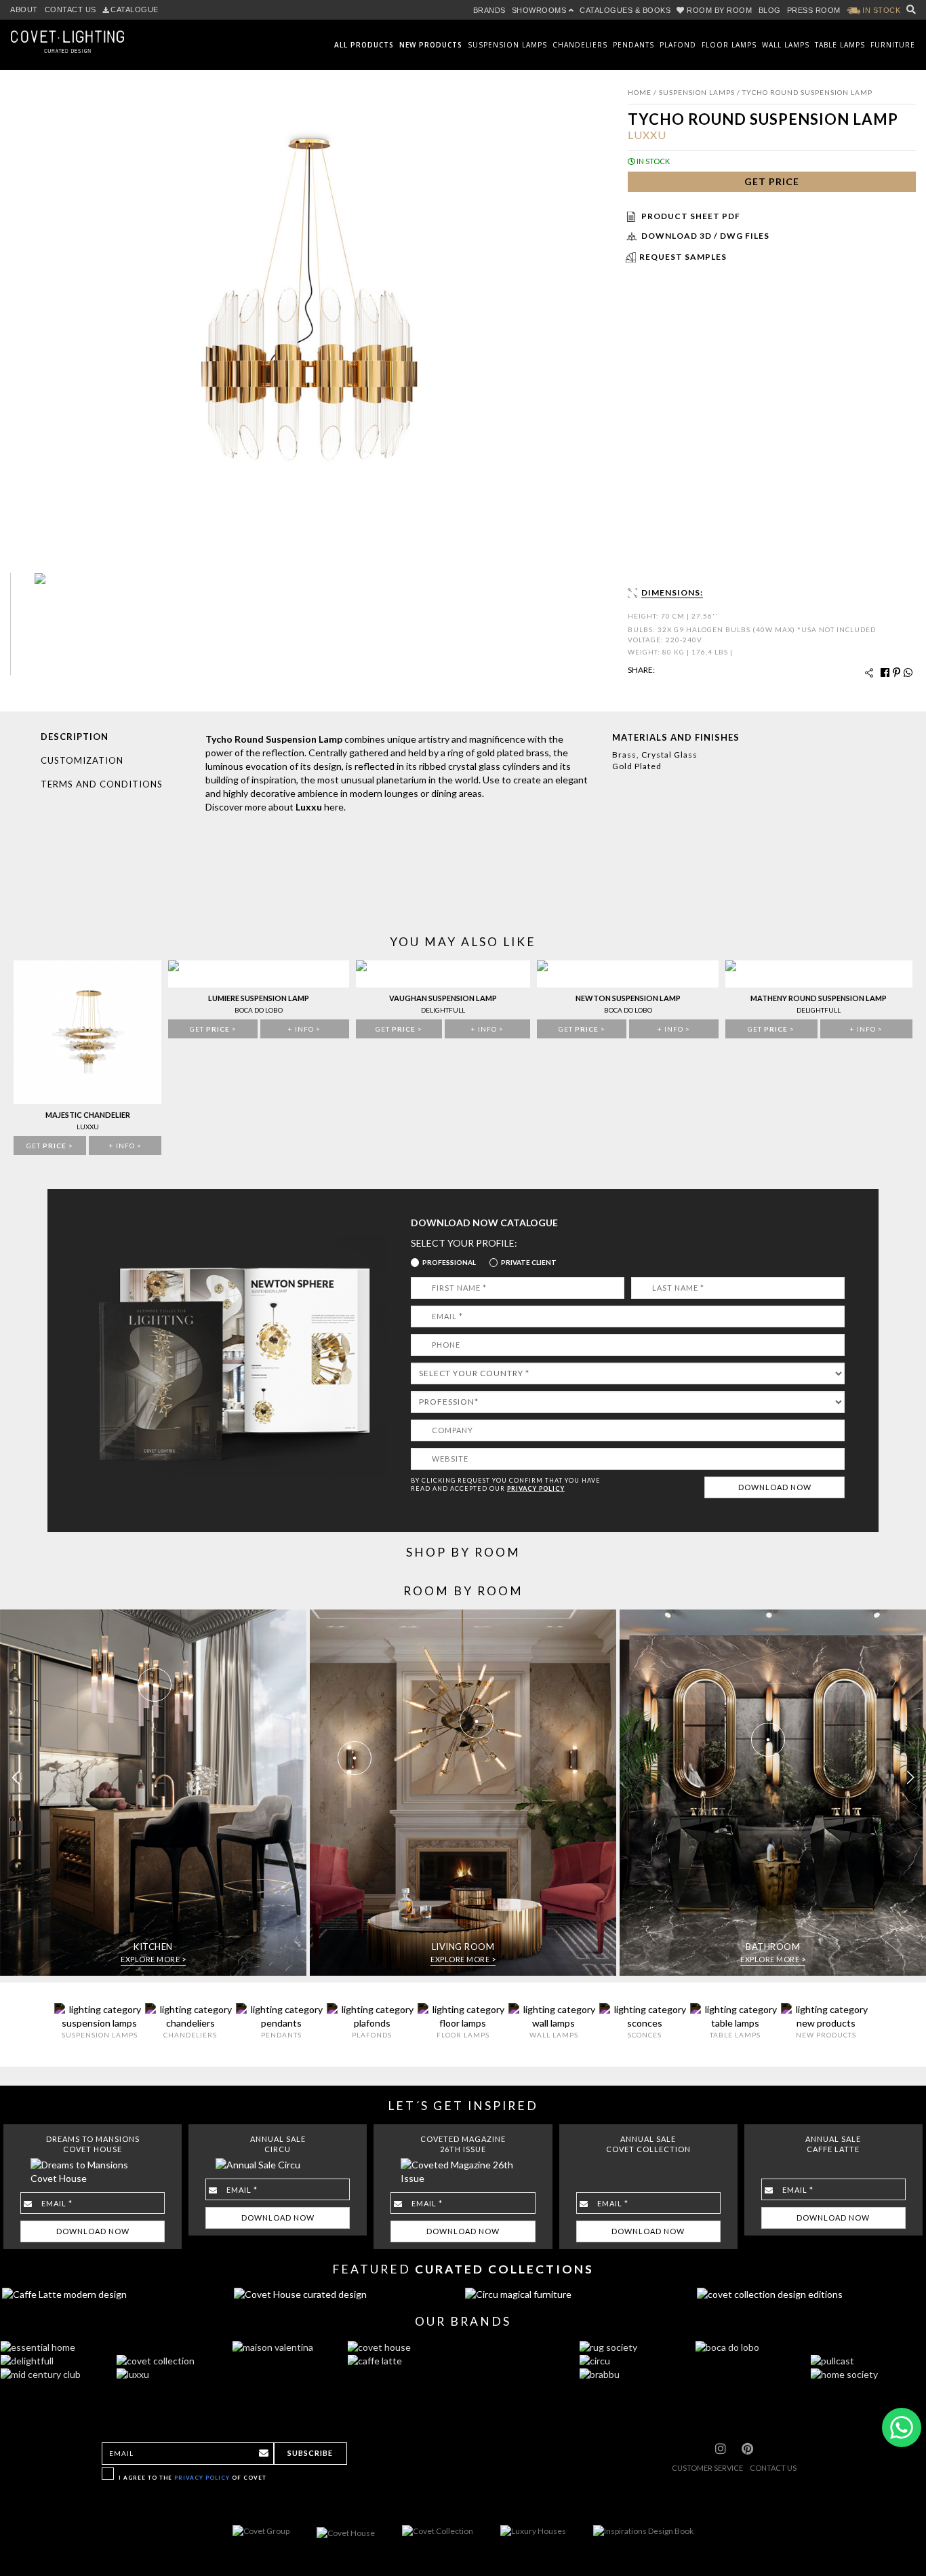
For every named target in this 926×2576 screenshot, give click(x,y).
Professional (449, 1262)
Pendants (633, 45)
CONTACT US (71, 9)
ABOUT (24, 9)
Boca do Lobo (259, 1010)
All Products (364, 45)
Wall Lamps (786, 45)
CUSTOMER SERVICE (707, 2468)
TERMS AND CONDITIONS (102, 784)
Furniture (893, 45)
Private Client (529, 1262)
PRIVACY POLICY (536, 1488)
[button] (910, 1778)
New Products (431, 45)
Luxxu (647, 135)
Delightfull (443, 1010)
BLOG (770, 10)
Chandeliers (580, 45)
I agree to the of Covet (193, 2478)
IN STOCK (881, 10)
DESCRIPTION (75, 737)
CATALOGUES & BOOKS (625, 10)
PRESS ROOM (814, 10)
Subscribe (310, 2453)
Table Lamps (840, 45)
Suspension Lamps (507, 45)
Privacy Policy (202, 2478)
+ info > (125, 1146)
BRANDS (489, 10)
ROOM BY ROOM (720, 10)
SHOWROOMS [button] (540, 10)
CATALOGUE (135, 9)
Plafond (678, 45)
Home (640, 92)
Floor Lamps (729, 45)
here (334, 807)
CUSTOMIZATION (82, 760)
